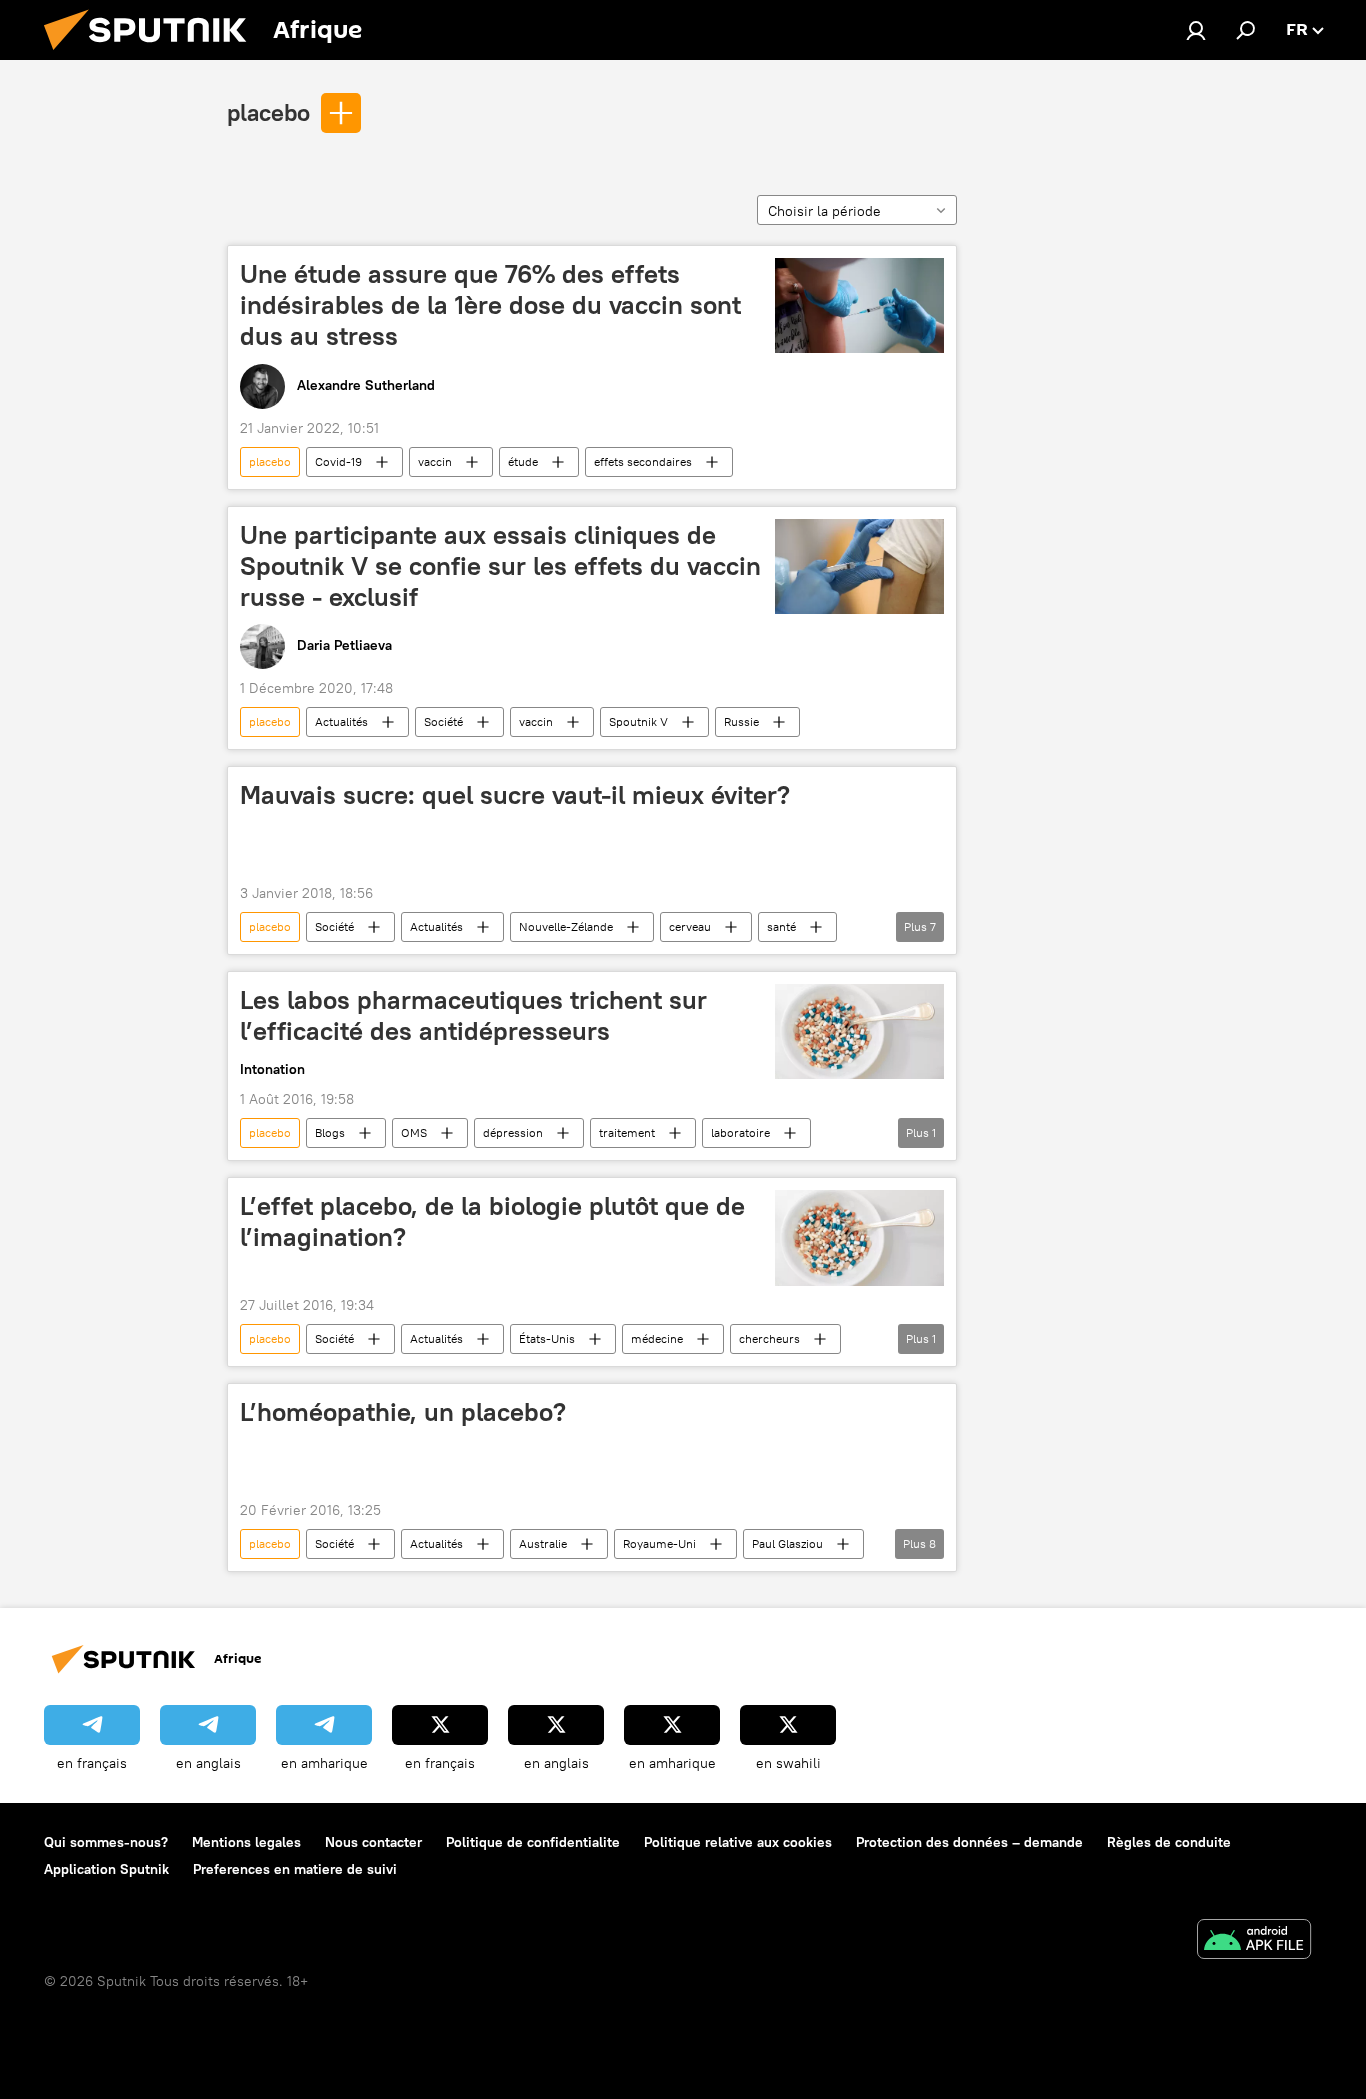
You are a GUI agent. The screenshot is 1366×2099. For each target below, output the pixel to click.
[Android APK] (1254, 1941)
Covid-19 (338, 461)
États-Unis (547, 1338)
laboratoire (740, 1132)
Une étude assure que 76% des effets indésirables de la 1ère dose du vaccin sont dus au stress (490, 305)
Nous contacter (373, 1842)
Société (443, 721)
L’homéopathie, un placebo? (403, 1412)
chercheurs (769, 1338)
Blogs (330, 1132)
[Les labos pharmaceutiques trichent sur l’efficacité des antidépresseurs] (859, 1031)
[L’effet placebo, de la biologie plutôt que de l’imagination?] (859, 1237)
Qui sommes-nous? (106, 1842)
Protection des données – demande (969, 1842)
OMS (414, 1132)
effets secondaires (643, 461)
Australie (543, 1543)
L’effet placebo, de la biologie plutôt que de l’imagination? (492, 1221)
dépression (513, 1132)
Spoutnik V (638, 721)
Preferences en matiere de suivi (295, 1869)
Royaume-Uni (659, 1543)
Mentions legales (246, 1842)
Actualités (341, 721)
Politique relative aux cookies (738, 1842)
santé (781, 926)
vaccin (435, 461)
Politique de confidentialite (533, 1842)
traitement (627, 1132)
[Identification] (1196, 30)
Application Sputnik (106, 1869)
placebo (268, 112)
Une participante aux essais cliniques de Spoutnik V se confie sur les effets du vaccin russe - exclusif (500, 566)
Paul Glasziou (787, 1543)
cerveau (690, 926)
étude (523, 461)
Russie (741, 721)
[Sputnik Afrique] (153, 55)
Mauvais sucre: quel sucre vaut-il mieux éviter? (515, 795)
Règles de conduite (1169, 1842)
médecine (657, 1338)
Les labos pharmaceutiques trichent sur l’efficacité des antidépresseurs (473, 1015)
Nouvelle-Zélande (566, 926)
